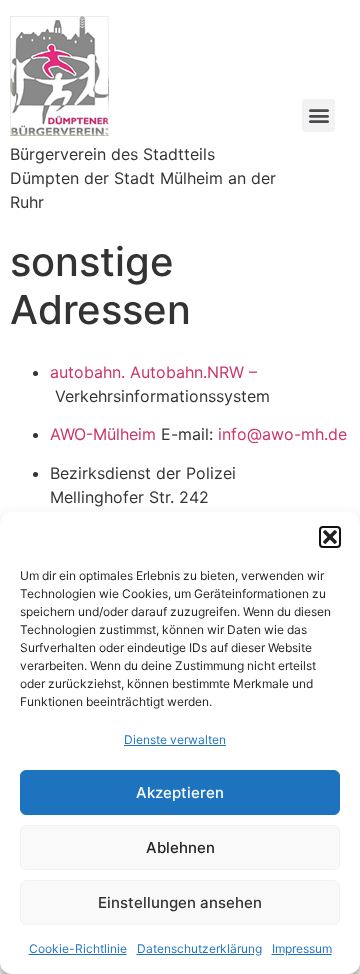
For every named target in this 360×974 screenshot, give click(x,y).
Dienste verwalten (175, 739)
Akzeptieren (180, 792)
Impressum (302, 948)
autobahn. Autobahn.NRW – (153, 372)
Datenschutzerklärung (199, 948)
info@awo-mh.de (282, 434)
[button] (330, 537)
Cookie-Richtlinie (78, 948)
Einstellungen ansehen (180, 902)
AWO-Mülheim (103, 434)
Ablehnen (180, 847)
